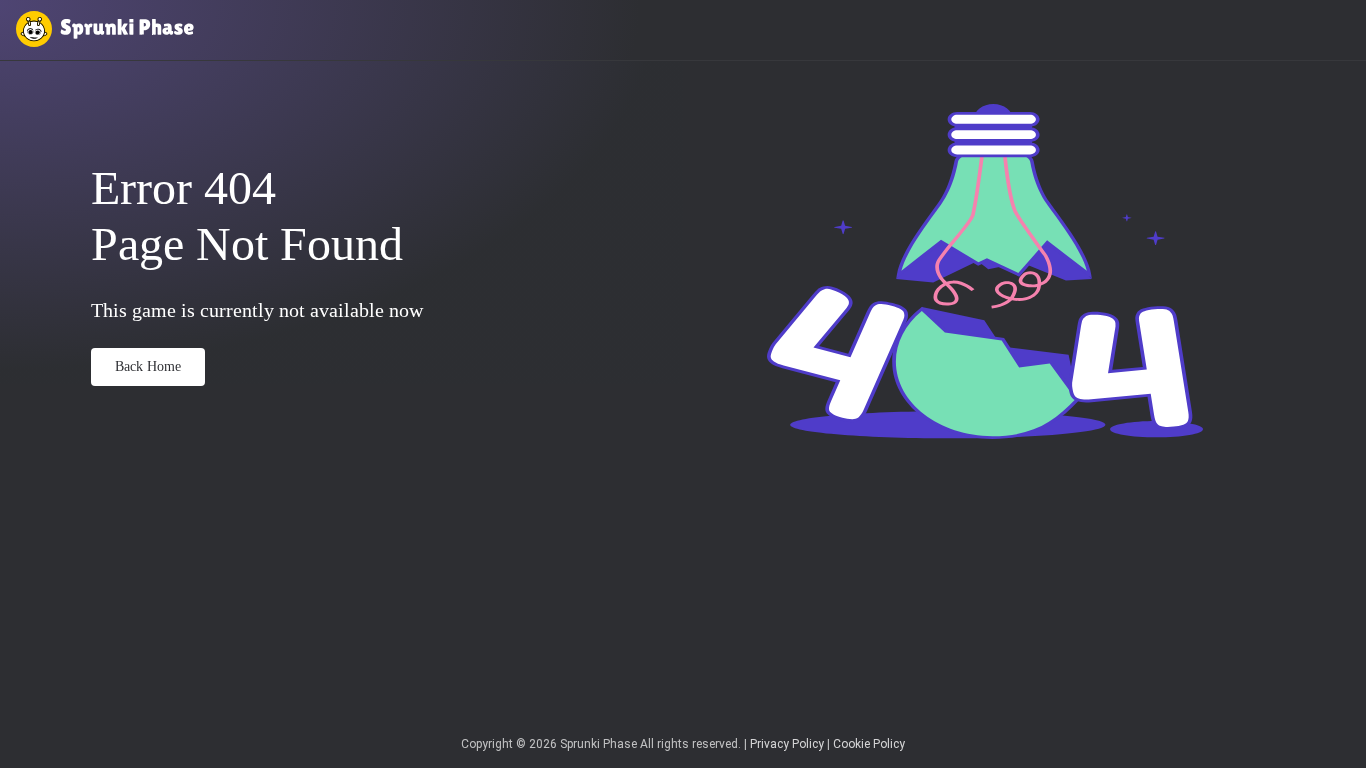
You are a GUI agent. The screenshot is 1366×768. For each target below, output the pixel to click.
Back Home (148, 366)
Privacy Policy (787, 744)
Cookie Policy (869, 744)
